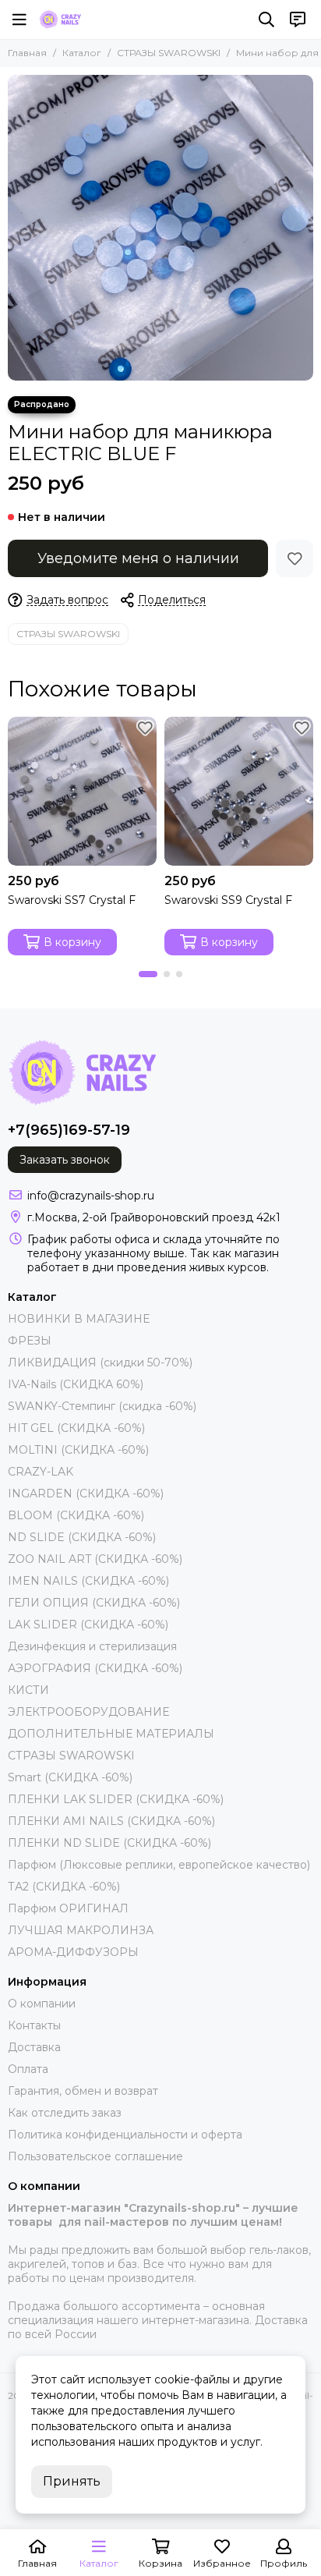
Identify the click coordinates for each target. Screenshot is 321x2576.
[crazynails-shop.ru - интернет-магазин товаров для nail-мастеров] (60, 19)
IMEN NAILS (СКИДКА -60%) (88, 1581)
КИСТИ (28, 1690)
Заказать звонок (65, 1160)
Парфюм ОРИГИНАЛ (68, 1908)
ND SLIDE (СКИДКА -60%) (82, 1537)
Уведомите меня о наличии (138, 558)
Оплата (28, 2069)
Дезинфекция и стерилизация (92, 1646)
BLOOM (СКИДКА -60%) (76, 1515)
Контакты (34, 2025)
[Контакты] (298, 19)
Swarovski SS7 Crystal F (72, 900)
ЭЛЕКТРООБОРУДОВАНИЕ (88, 1712)
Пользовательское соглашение (95, 2156)
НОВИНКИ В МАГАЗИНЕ (79, 1319)
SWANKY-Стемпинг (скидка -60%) (102, 1406)
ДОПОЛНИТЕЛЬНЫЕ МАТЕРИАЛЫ (111, 1734)
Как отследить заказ (65, 2113)
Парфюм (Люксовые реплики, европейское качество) (159, 1865)
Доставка (34, 2047)
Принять (72, 2481)
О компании (42, 2004)
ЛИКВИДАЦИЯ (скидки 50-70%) (100, 1362)
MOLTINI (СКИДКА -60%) (78, 1450)
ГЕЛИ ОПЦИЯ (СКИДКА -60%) (94, 1603)
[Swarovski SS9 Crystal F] (239, 791)
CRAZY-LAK (41, 1472)
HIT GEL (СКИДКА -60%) (76, 1428)
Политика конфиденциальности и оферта (125, 2135)
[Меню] (19, 19)
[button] (148, 974)
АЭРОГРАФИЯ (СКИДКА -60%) (95, 1668)
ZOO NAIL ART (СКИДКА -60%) (95, 1559)
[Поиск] (266, 19)
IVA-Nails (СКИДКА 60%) (76, 1384)
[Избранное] (295, 558)
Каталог (82, 53)
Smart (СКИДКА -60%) (70, 1777)
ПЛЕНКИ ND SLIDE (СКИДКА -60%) (109, 1843)
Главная (27, 53)
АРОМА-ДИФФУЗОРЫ (73, 1952)
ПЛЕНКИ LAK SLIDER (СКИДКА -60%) (116, 1799)
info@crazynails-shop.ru (91, 1196)
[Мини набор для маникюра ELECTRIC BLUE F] (160, 228)
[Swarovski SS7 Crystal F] (82, 791)
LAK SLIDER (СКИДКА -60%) (88, 1625)
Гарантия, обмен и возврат (83, 2091)
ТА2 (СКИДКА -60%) (64, 1887)
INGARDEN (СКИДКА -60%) (86, 1494)
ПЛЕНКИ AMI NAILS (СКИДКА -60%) (111, 1821)
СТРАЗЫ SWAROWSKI (169, 53)
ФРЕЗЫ (30, 1341)
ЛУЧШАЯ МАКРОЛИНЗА (81, 1930)
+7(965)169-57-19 (69, 1130)
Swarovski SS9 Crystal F (228, 900)
